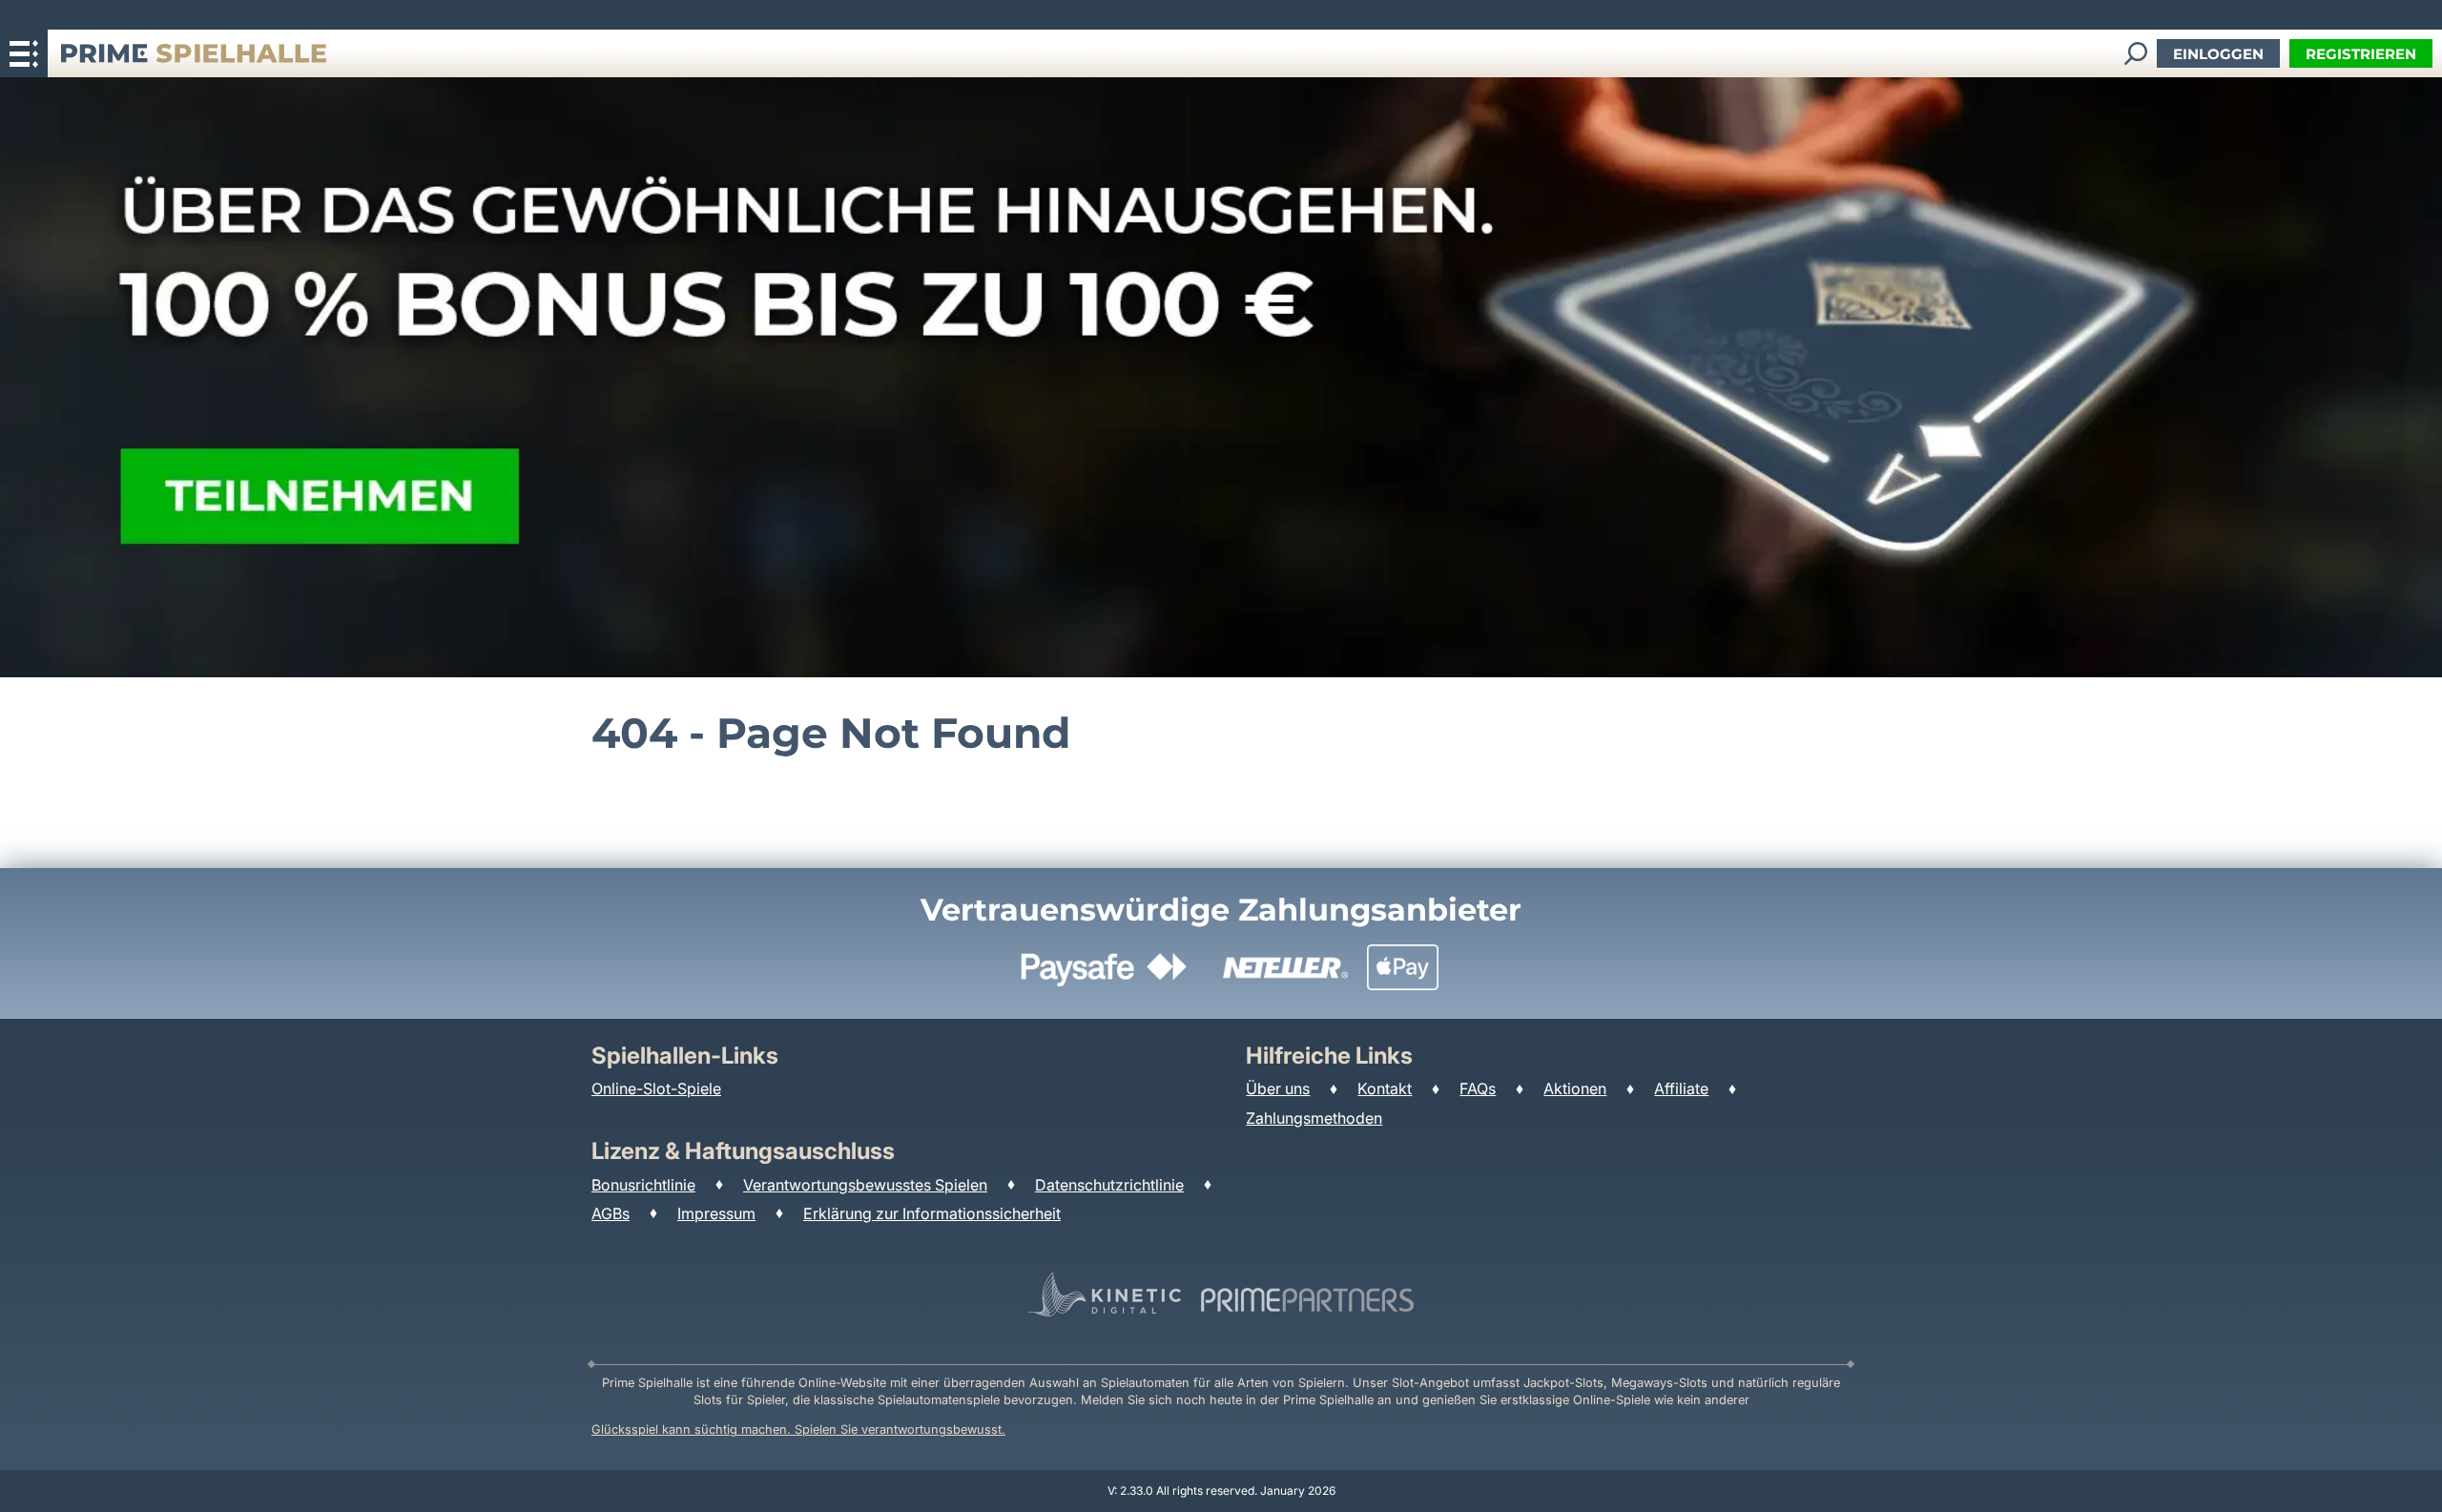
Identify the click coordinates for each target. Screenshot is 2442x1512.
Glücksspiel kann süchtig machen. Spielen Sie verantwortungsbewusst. (798, 1429)
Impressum (716, 1213)
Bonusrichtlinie (643, 1185)
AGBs (610, 1213)
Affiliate (1681, 1088)
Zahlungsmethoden (1314, 1118)
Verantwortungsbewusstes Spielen (865, 1185)
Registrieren (2361, 54)
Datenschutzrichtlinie (1109, 1185)
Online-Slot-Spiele (656, 1088)
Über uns (1278, 1088)
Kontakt (1385, 1088)
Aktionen (1575, 1088)
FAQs (1478, 1088)
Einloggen (2218, 54)
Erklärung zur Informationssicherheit (932, 1213)
